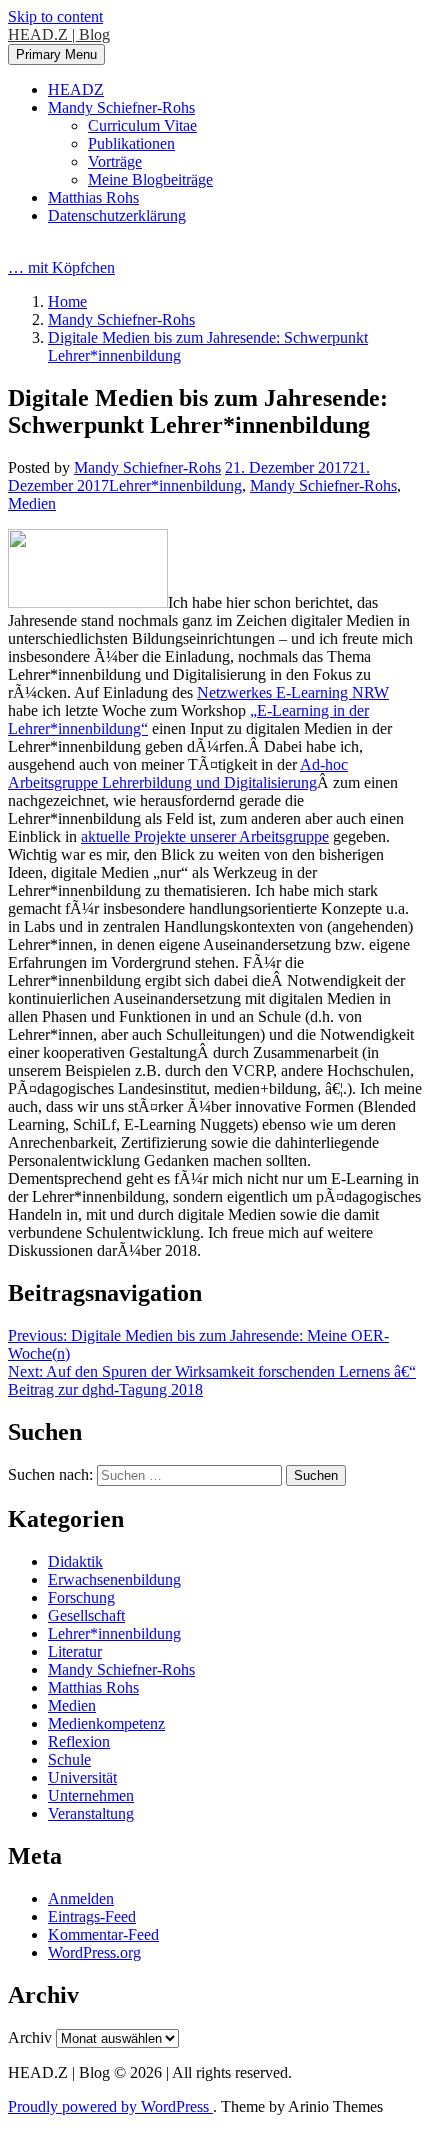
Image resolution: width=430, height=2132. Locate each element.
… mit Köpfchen (61, 267)
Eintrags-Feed (92, 1916)
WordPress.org (94, 1952)
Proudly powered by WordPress (110, 2106)
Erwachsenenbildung (114, 1579)
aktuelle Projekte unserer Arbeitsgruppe (205, 836)
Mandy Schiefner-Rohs (121, 107)
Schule (69, 1759)
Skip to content (55, 16)
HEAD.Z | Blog (59, 34)
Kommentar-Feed (103, 1934)
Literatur (75, 1651)
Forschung (81, 1597)
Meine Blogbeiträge (150, 179)
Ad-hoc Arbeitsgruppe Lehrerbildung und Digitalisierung (178, 773)
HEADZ (76, 89)
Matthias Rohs (93, 197)
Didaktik (75, 1561)
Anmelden (81, 1898)
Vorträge (115, 161)
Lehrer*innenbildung (175, 485)
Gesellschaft (86, 1615)
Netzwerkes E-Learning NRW (293, 692)
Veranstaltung (91, 1813)
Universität (82, 1777)
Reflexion (79, 1741)
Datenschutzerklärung (117, 215)
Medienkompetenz (106, 1723)
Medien (32, 503)
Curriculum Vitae (142, 125)
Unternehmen (91, 1795)
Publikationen (131, 143)
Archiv (30, 2037)
